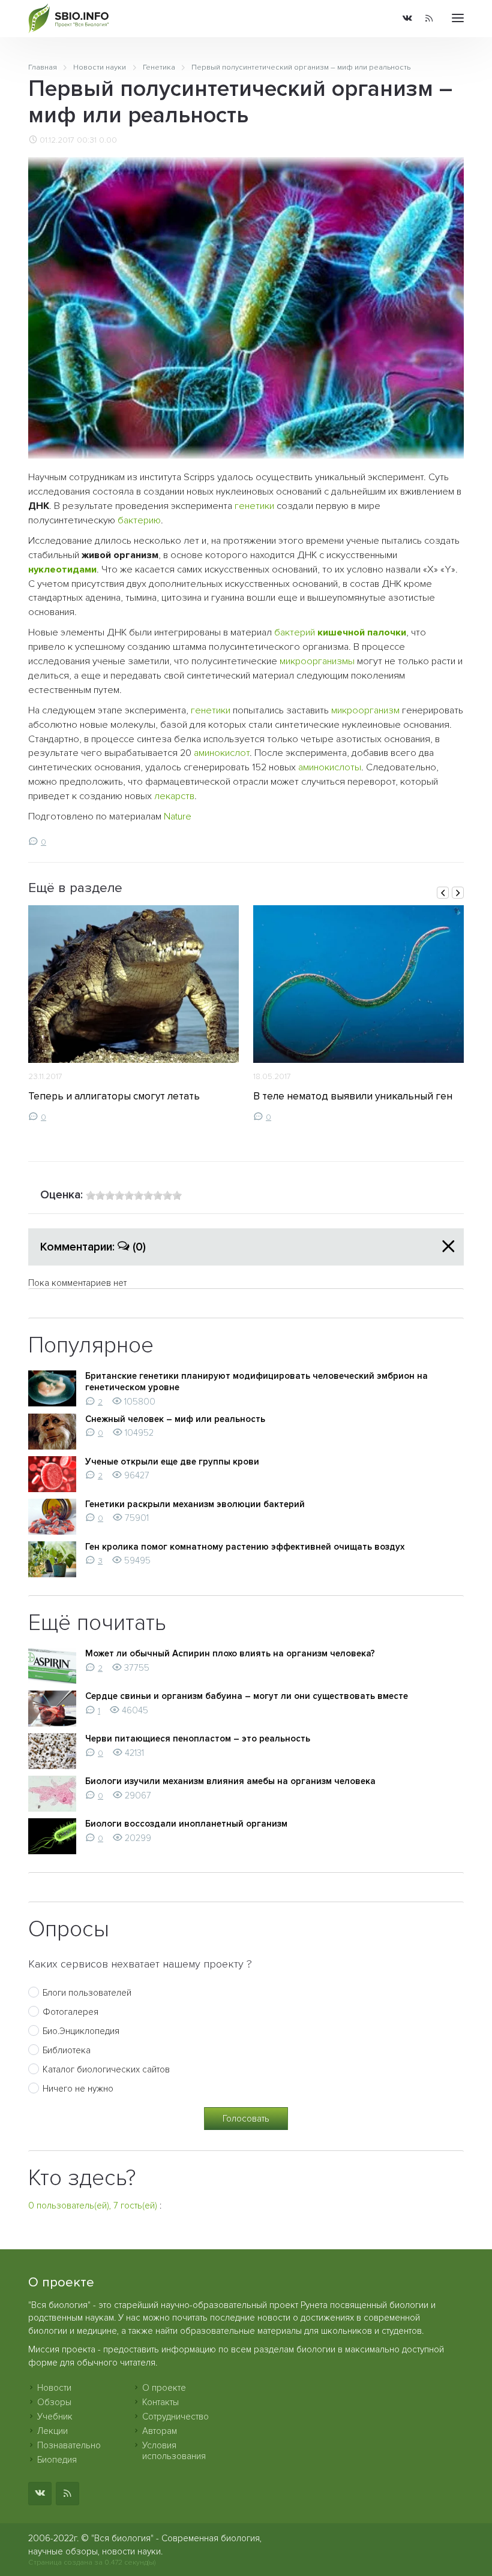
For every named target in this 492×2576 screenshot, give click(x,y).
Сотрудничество (175, 2417)
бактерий (295, 632)
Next (458, 893)
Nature (178, 817)
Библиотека (67, 2050)
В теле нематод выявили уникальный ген (353, 1096)
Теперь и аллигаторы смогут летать (114, 1096)
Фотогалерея (70, 2012)
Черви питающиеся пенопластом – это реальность (198, 1739)
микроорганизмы (317, 661)
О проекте (164, 2388)
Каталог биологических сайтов (106, 2069)
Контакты (160, 2402)
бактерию (139, 520)
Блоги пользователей (87, 1993)
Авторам (160, 2431)
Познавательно (69, 2445)
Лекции (52, 2431)
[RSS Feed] (429, 19)
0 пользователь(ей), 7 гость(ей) (93, 2206)
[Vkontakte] (407, 19)
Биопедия (57, 2460)
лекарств (174, 796)
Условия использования (174, 2451)
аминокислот (222, 753)
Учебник (55, 2417)
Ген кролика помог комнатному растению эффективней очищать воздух (245, 1547)
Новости (54, 2388)
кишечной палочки (362, 632)
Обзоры (54, 2402)
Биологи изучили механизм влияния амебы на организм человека (230, 1781)
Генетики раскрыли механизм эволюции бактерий (195, 1504)
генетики (254, 506)
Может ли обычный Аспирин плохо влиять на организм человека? (230, 1653)
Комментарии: (93, 1247)
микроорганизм (365, 710)
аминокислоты (330, 767)
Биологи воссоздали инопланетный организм (186, 1824)
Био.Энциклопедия (81, 2031)
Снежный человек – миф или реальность (175, 1419)
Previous (443, 893)
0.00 (108, 140)
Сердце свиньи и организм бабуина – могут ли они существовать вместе (247, 1696)
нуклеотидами (62, 570)
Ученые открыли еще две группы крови (172, 1462)
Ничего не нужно (78, 2089)
